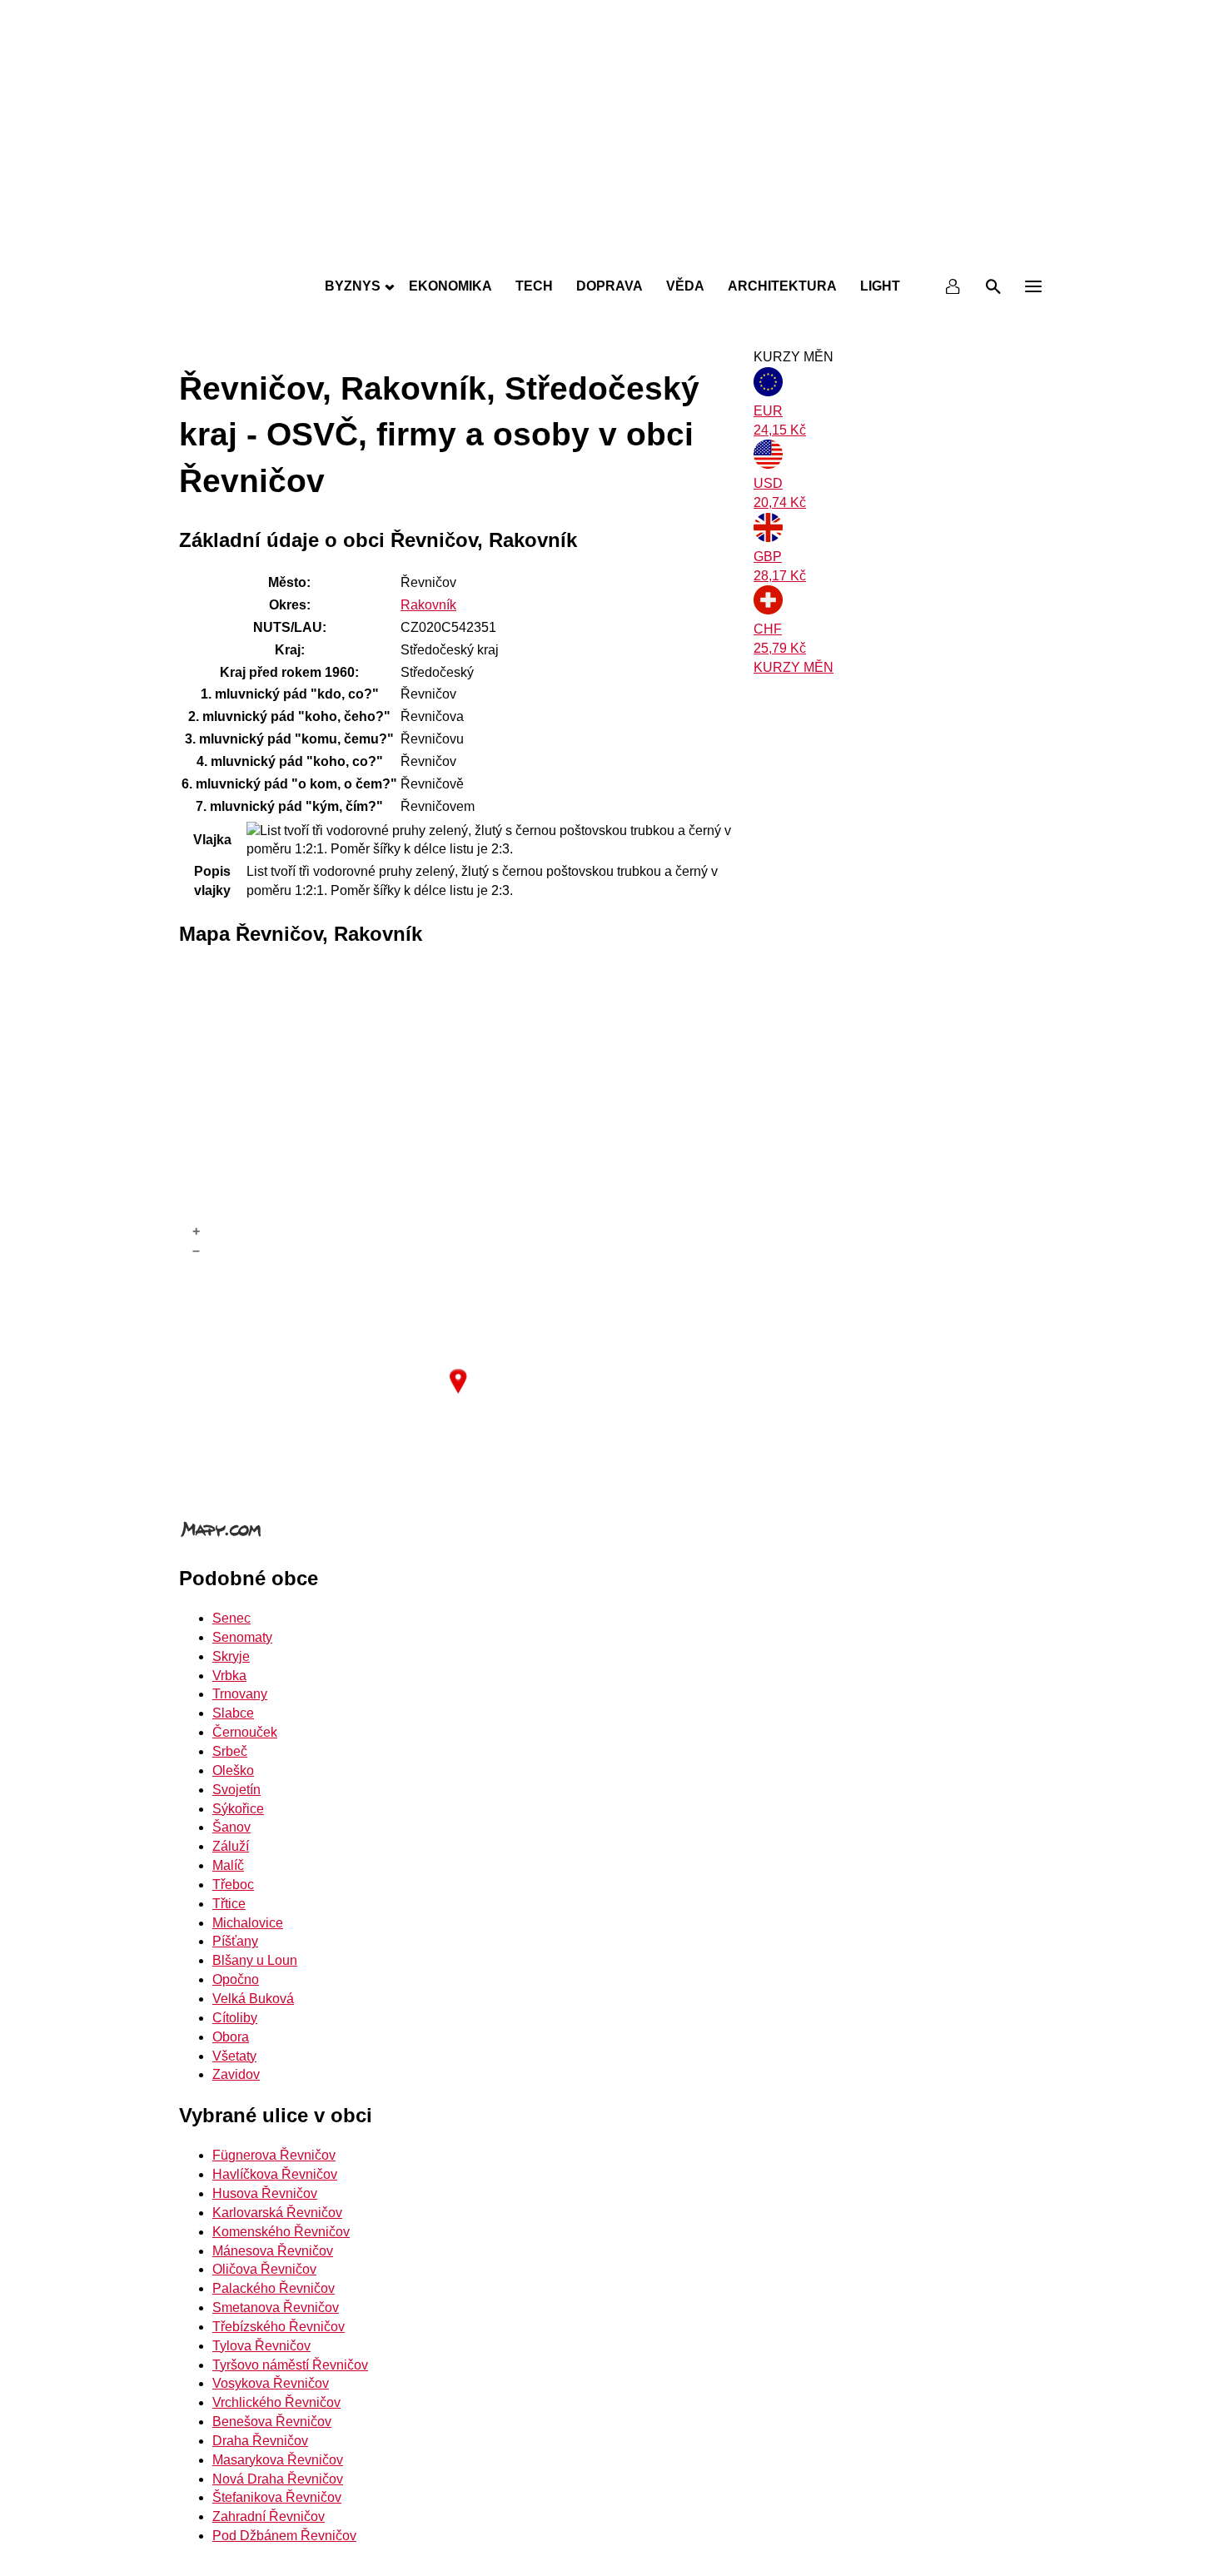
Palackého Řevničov (274, 2288)
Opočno (236, 1979)
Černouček (245, 1732)
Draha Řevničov (260, 2441)
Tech (534, 286)
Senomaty (242, 1637)
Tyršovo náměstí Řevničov (290, 2365)
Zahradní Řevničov (269, 2516)
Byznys (353, 286)
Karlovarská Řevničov (277, 2213)
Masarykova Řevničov (278, 2460)
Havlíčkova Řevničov (275, 2174)
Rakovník (428, 605)
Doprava (610, 286)
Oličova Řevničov (264, 2269)
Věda (685, 286)
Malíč (228, 1865)
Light (880, 286)
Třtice (229, 1904)
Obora (231, 2037)
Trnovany (240, 1694)
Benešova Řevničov (272, 2422)
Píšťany (235, 1941)
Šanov (231, 1827)
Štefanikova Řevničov (277, 2497)
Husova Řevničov (265, 2193)
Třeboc (233, 1885)
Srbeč (230, 1751)
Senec (231, 1618)
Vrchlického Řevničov (276, 2402)
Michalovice (248, 1923)
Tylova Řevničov (261, 2346)
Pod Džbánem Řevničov (284, 2536)
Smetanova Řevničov (276, 2307)
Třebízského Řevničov (279, 2327)
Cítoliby (235, 2018)
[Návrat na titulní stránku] (612, 250)
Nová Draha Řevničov (278, 2479)
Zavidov (236, 2074)
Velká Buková (253, 1999)
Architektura (782, 286)
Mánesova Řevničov (273, 2251)
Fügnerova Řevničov (274, 2155)
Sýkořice (238, 1809)
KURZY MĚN (794, 667)
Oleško (233, 1770)
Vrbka (229, 1676)
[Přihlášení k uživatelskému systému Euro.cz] (953, 286)
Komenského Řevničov (281, 2232)
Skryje (231, 1656)
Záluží (231, 1846)
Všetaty (234, 2056)
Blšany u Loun (255, 1960)
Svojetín (236, 1790)
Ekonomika (450, 286)
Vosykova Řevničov (271, 2383)
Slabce (233, 1713)
